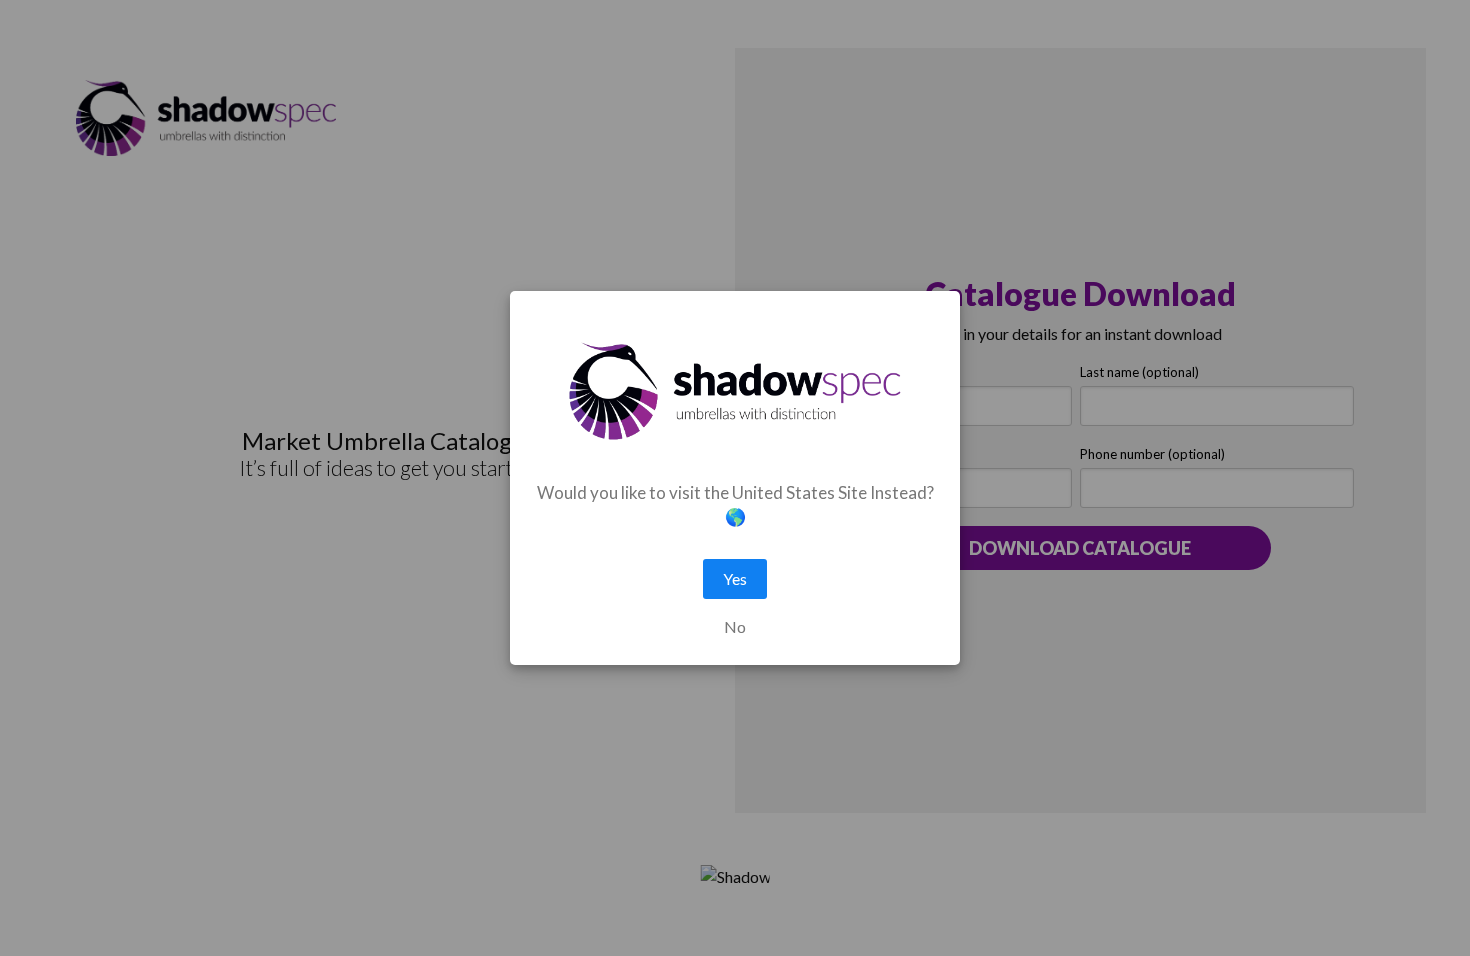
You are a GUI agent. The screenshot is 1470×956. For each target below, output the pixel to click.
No (735, 627)
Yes (735, 578)
